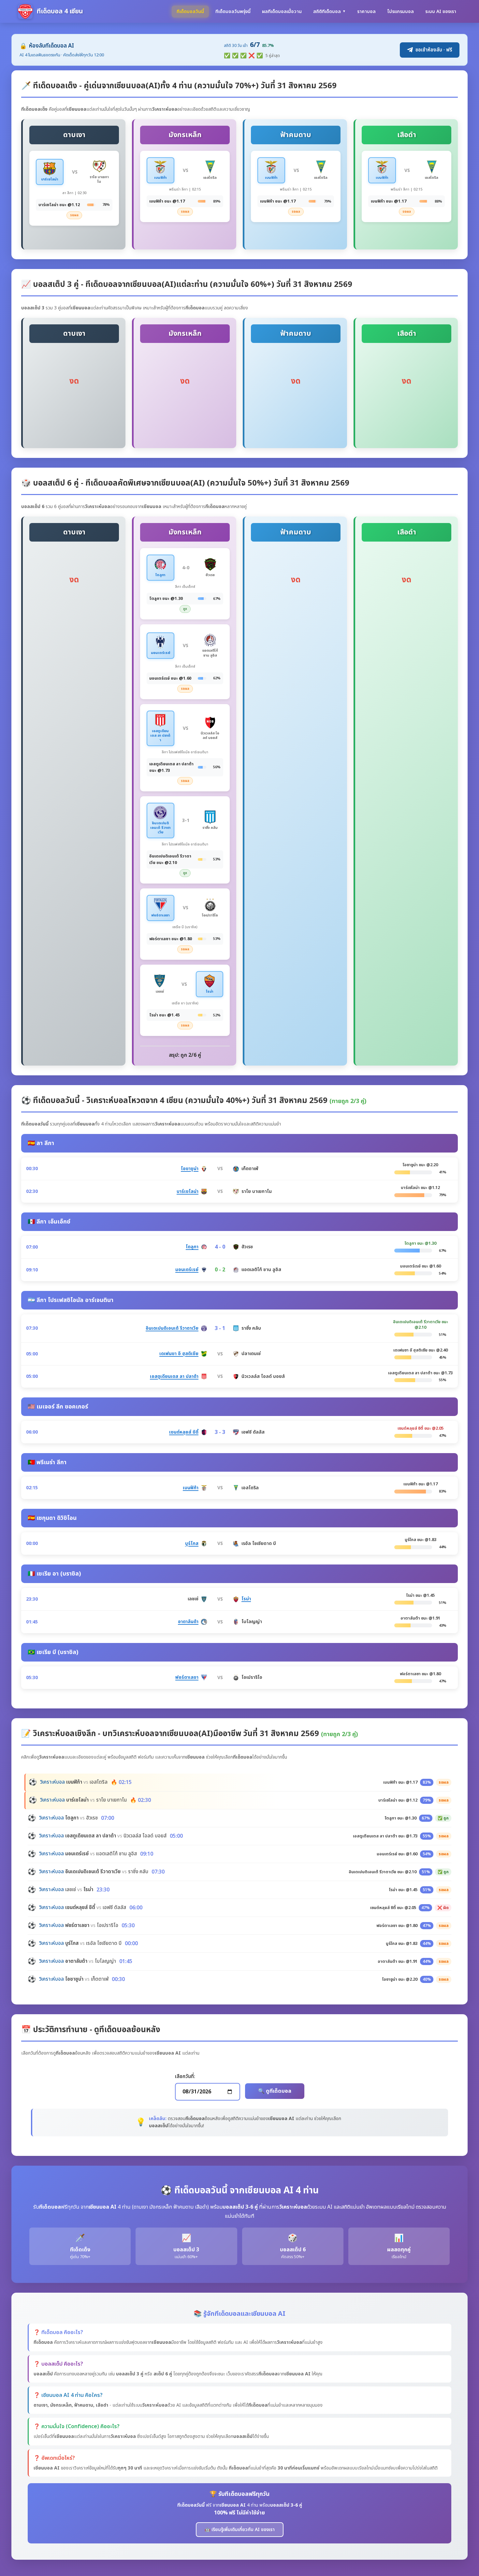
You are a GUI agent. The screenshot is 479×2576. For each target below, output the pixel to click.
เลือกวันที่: (185, 2077)
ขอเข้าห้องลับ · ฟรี (434, 50)
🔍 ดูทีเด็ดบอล (275, 2091)
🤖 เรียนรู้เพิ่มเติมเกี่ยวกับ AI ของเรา (240, 2530)
